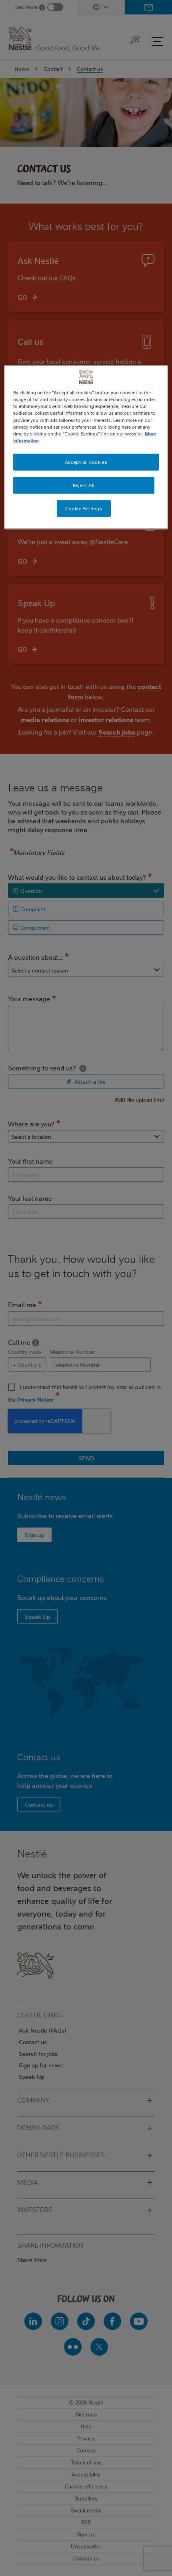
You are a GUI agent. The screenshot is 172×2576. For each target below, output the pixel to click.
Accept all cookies (86, 462)
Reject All (84, 485)
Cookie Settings (84, 508)
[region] (86, 447)
